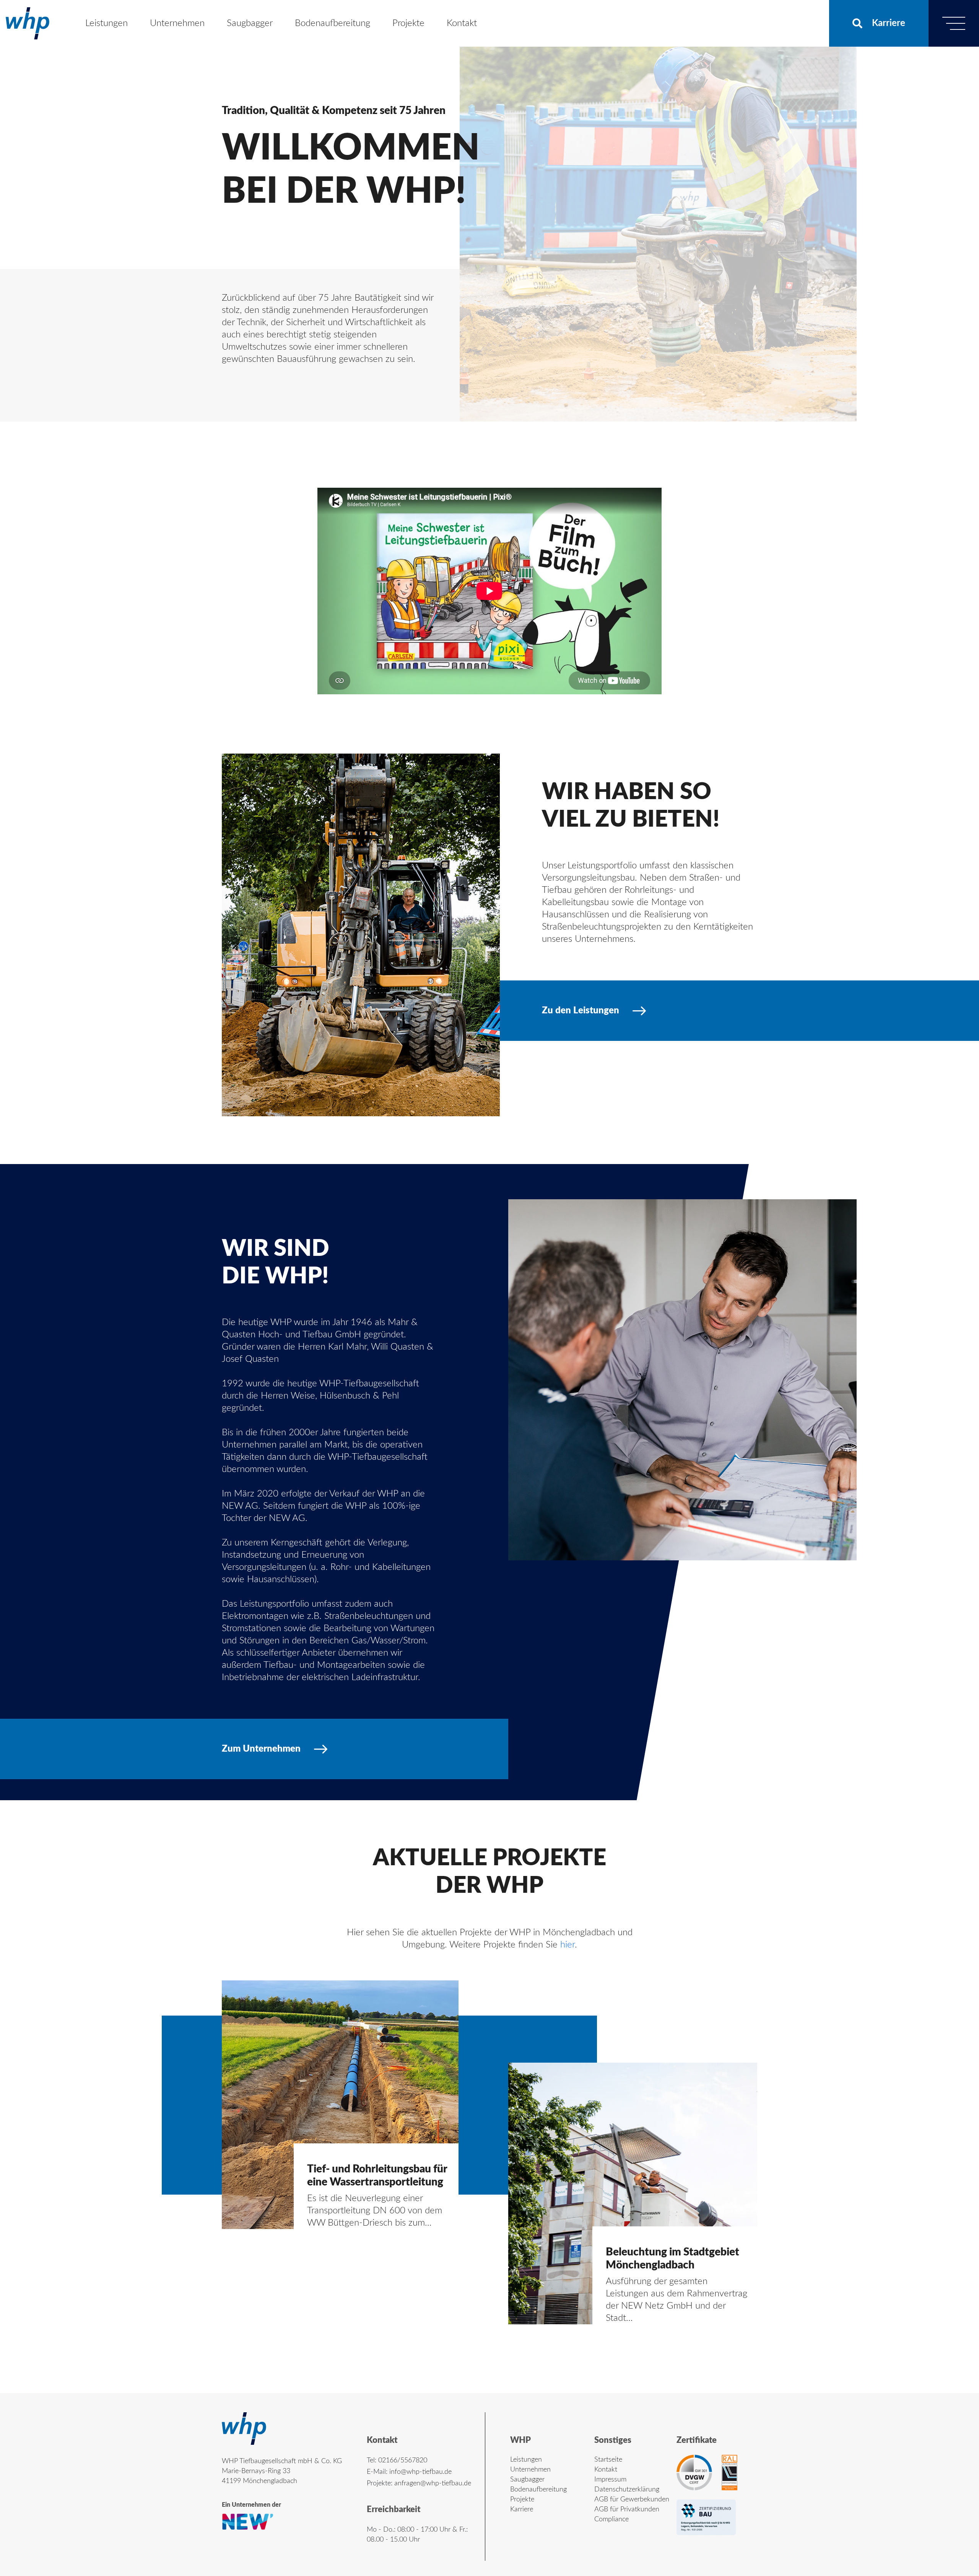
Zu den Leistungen (581, 1011)
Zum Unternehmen (261, 1749)
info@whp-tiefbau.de (420, 2472)
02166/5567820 (403, 2460)
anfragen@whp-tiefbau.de (433, 2483)
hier (568, 1945)
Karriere (889, 23)
